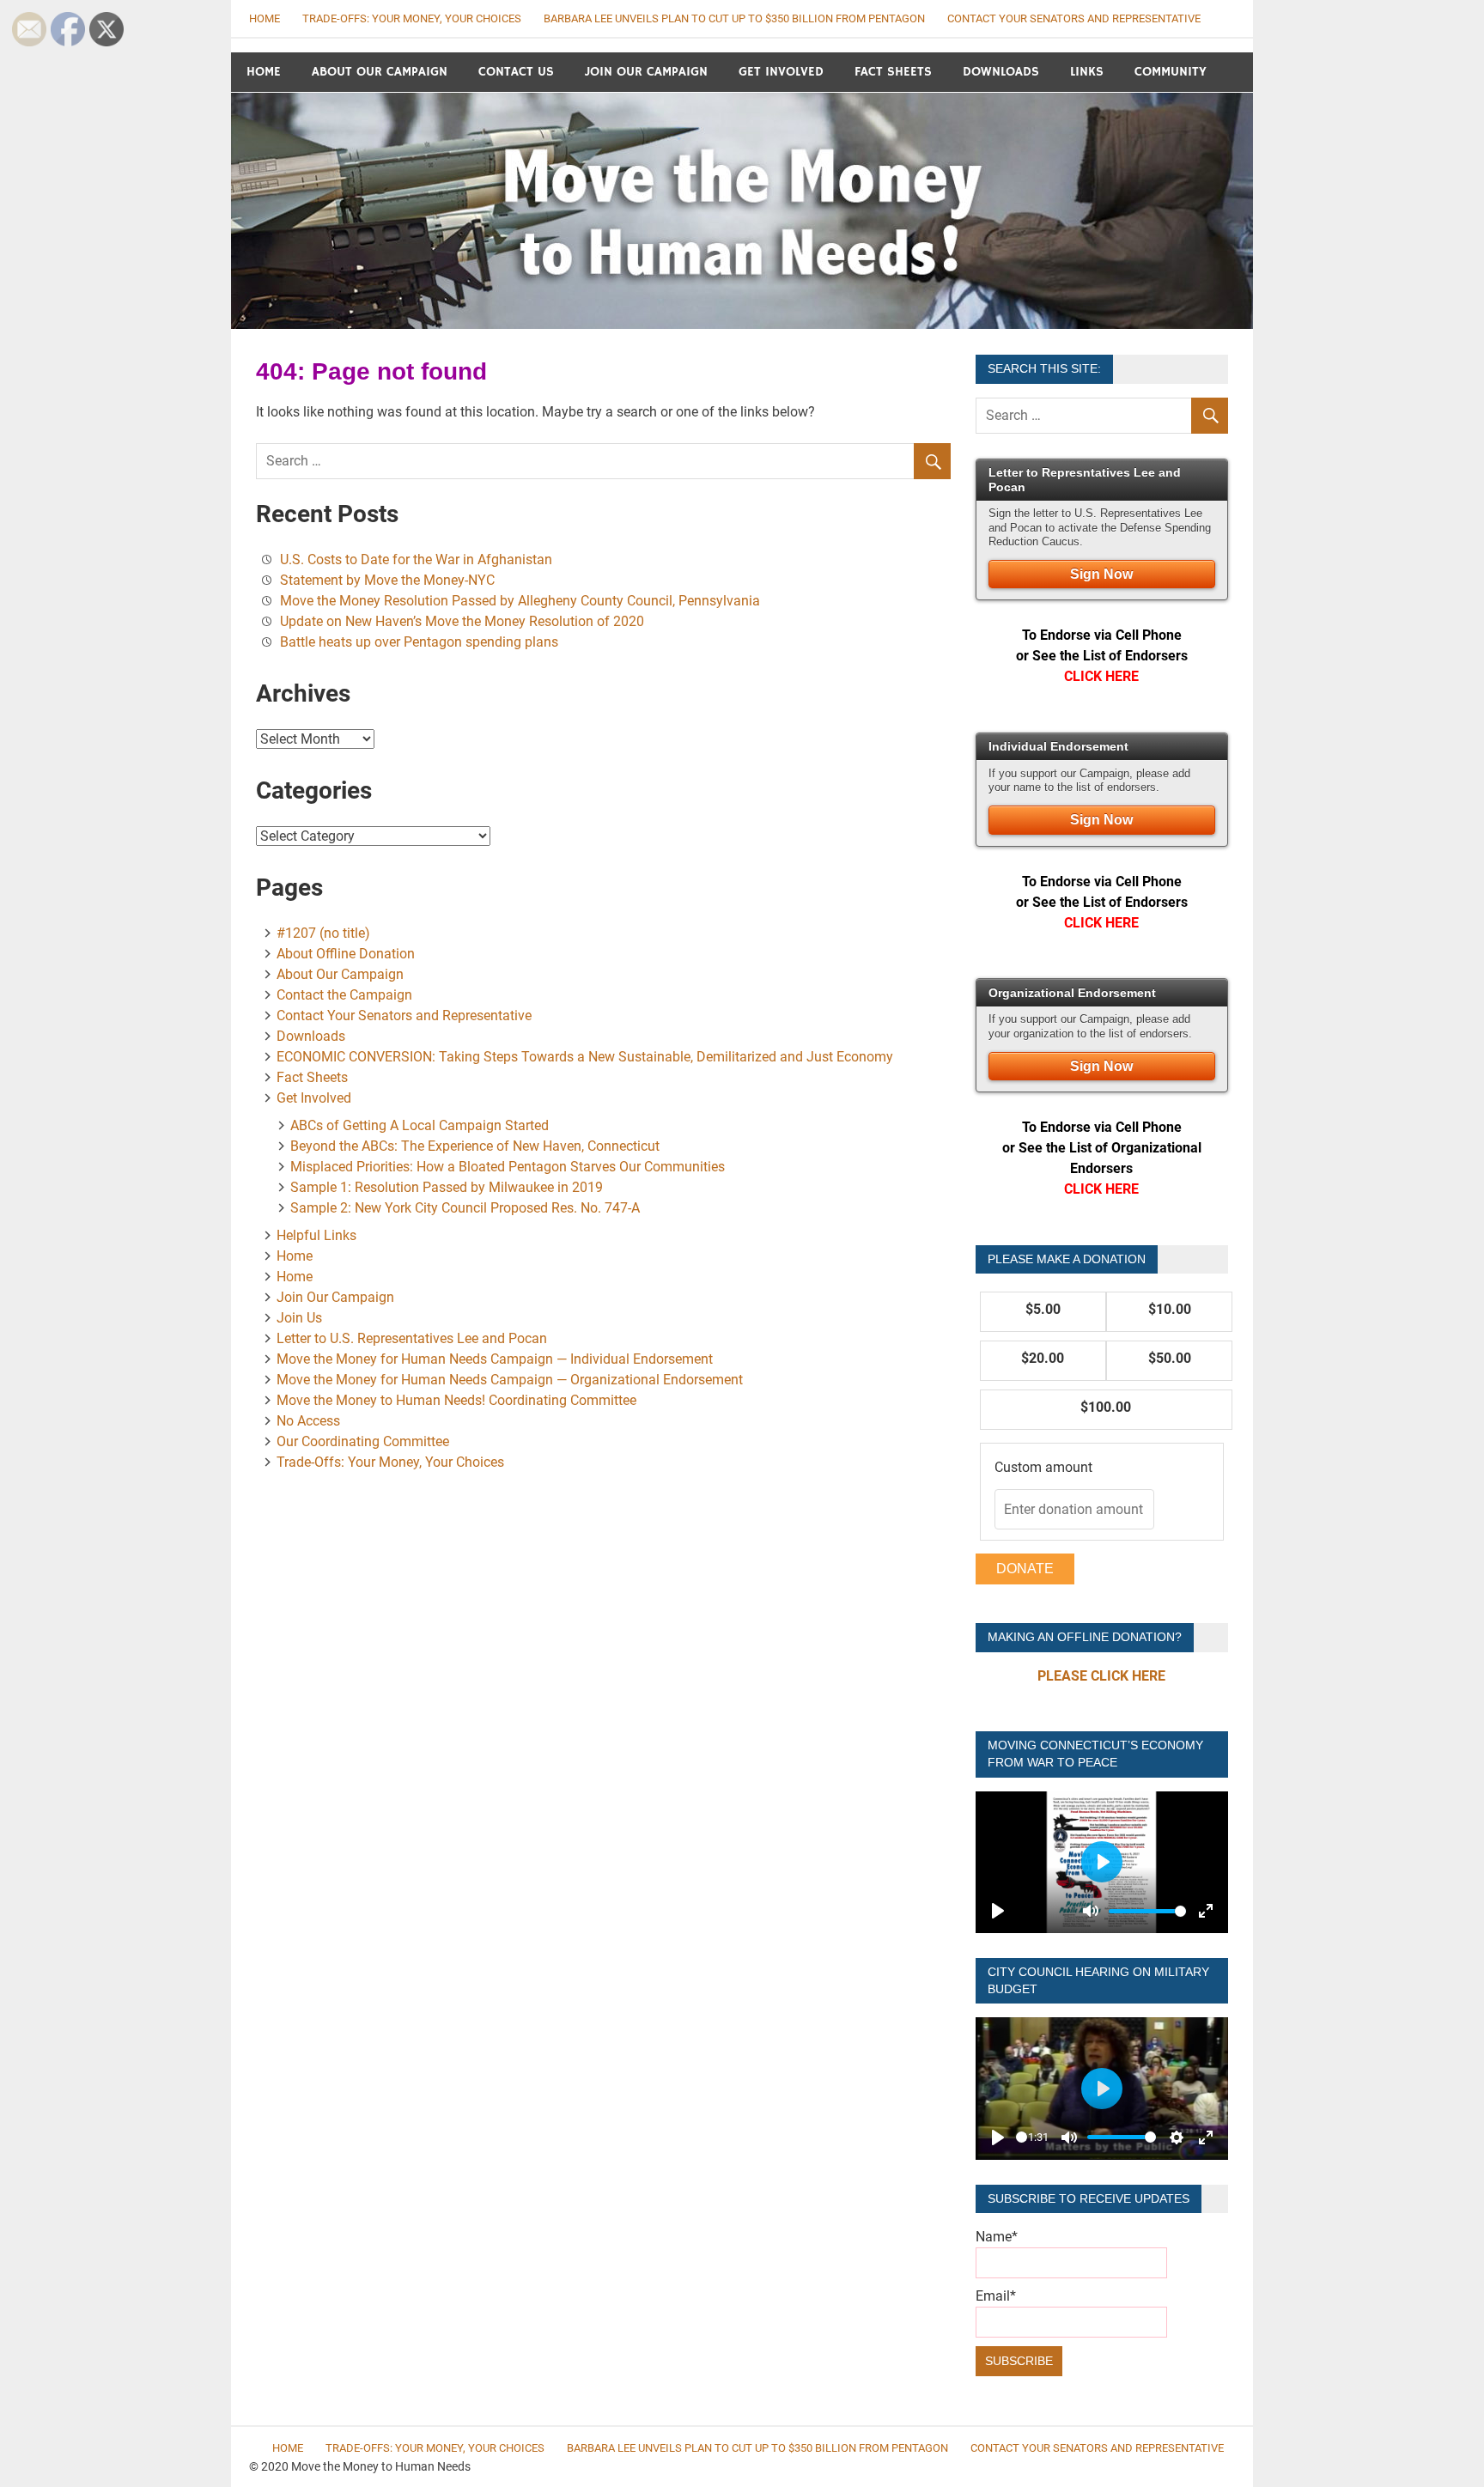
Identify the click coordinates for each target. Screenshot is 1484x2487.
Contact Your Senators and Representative (1074, 18)
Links (1087, 72)
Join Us (299, 1318)
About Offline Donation (346, 954)
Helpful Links (316, 1235)
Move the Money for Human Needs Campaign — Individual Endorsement (495, 1359)
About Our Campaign (380, 72)
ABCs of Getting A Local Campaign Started (420, 1125)
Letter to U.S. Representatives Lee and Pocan (412, 1338)
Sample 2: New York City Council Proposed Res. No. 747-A (465, 1208)
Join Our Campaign (646, 72)
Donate (1025, 1569)
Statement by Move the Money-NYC (396, 580)
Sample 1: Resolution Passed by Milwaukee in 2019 (447, 1187)
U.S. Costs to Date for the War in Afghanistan (416, 559)
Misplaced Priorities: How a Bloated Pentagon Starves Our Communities (508, 1167)
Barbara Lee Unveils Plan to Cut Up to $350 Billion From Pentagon (734, 18)
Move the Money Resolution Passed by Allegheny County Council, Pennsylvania (520, 601)
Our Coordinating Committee (363, 1441)
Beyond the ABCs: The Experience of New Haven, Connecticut (475, 1146)
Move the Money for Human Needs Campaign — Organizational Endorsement (510, 1380)
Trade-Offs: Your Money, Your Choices (412, 18)
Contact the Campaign (344, 995)
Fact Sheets (893, 72)
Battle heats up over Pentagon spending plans (419, 642)
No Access (308, 1421)
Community (1171, 72)
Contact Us (516, 72)
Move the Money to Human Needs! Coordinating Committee (456, 1400)
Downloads (1001, 72)
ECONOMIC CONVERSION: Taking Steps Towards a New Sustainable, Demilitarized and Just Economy (585, 1057)
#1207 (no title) (323, 933)
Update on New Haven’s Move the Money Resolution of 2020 (462, 621)
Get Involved (781, 72)
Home (265, 18)
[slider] (1147, 1911)
